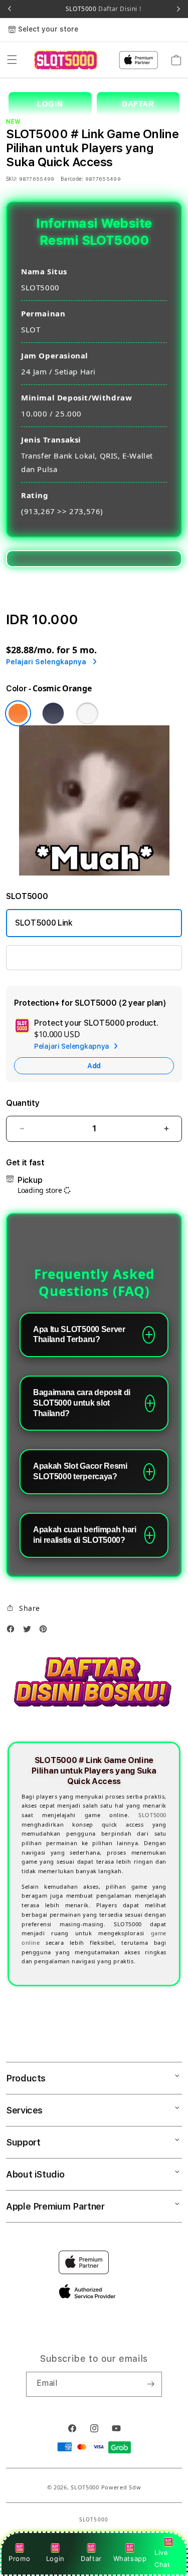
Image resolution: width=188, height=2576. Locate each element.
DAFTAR (138, 104)
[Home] (65, 60)
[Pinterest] (46, 1631)
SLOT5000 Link (44, 923)
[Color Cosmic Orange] (18, 713)
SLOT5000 (152, 1815)
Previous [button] (10, 9)
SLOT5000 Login (46, 957)
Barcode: (72, 179)
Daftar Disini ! (119, 9)
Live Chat (162, 2558)
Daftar (91, 2558)
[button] (12, 60)
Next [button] (178, 9)
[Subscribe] (150, 2384)
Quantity (23, 1103)
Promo (19, 2558)
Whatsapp (130, 2558)
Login (55, 2558)
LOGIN (50, 104)
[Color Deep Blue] (53, 713)
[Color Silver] (87, 713)
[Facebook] (13, 1631)
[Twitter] (30, 1631)
